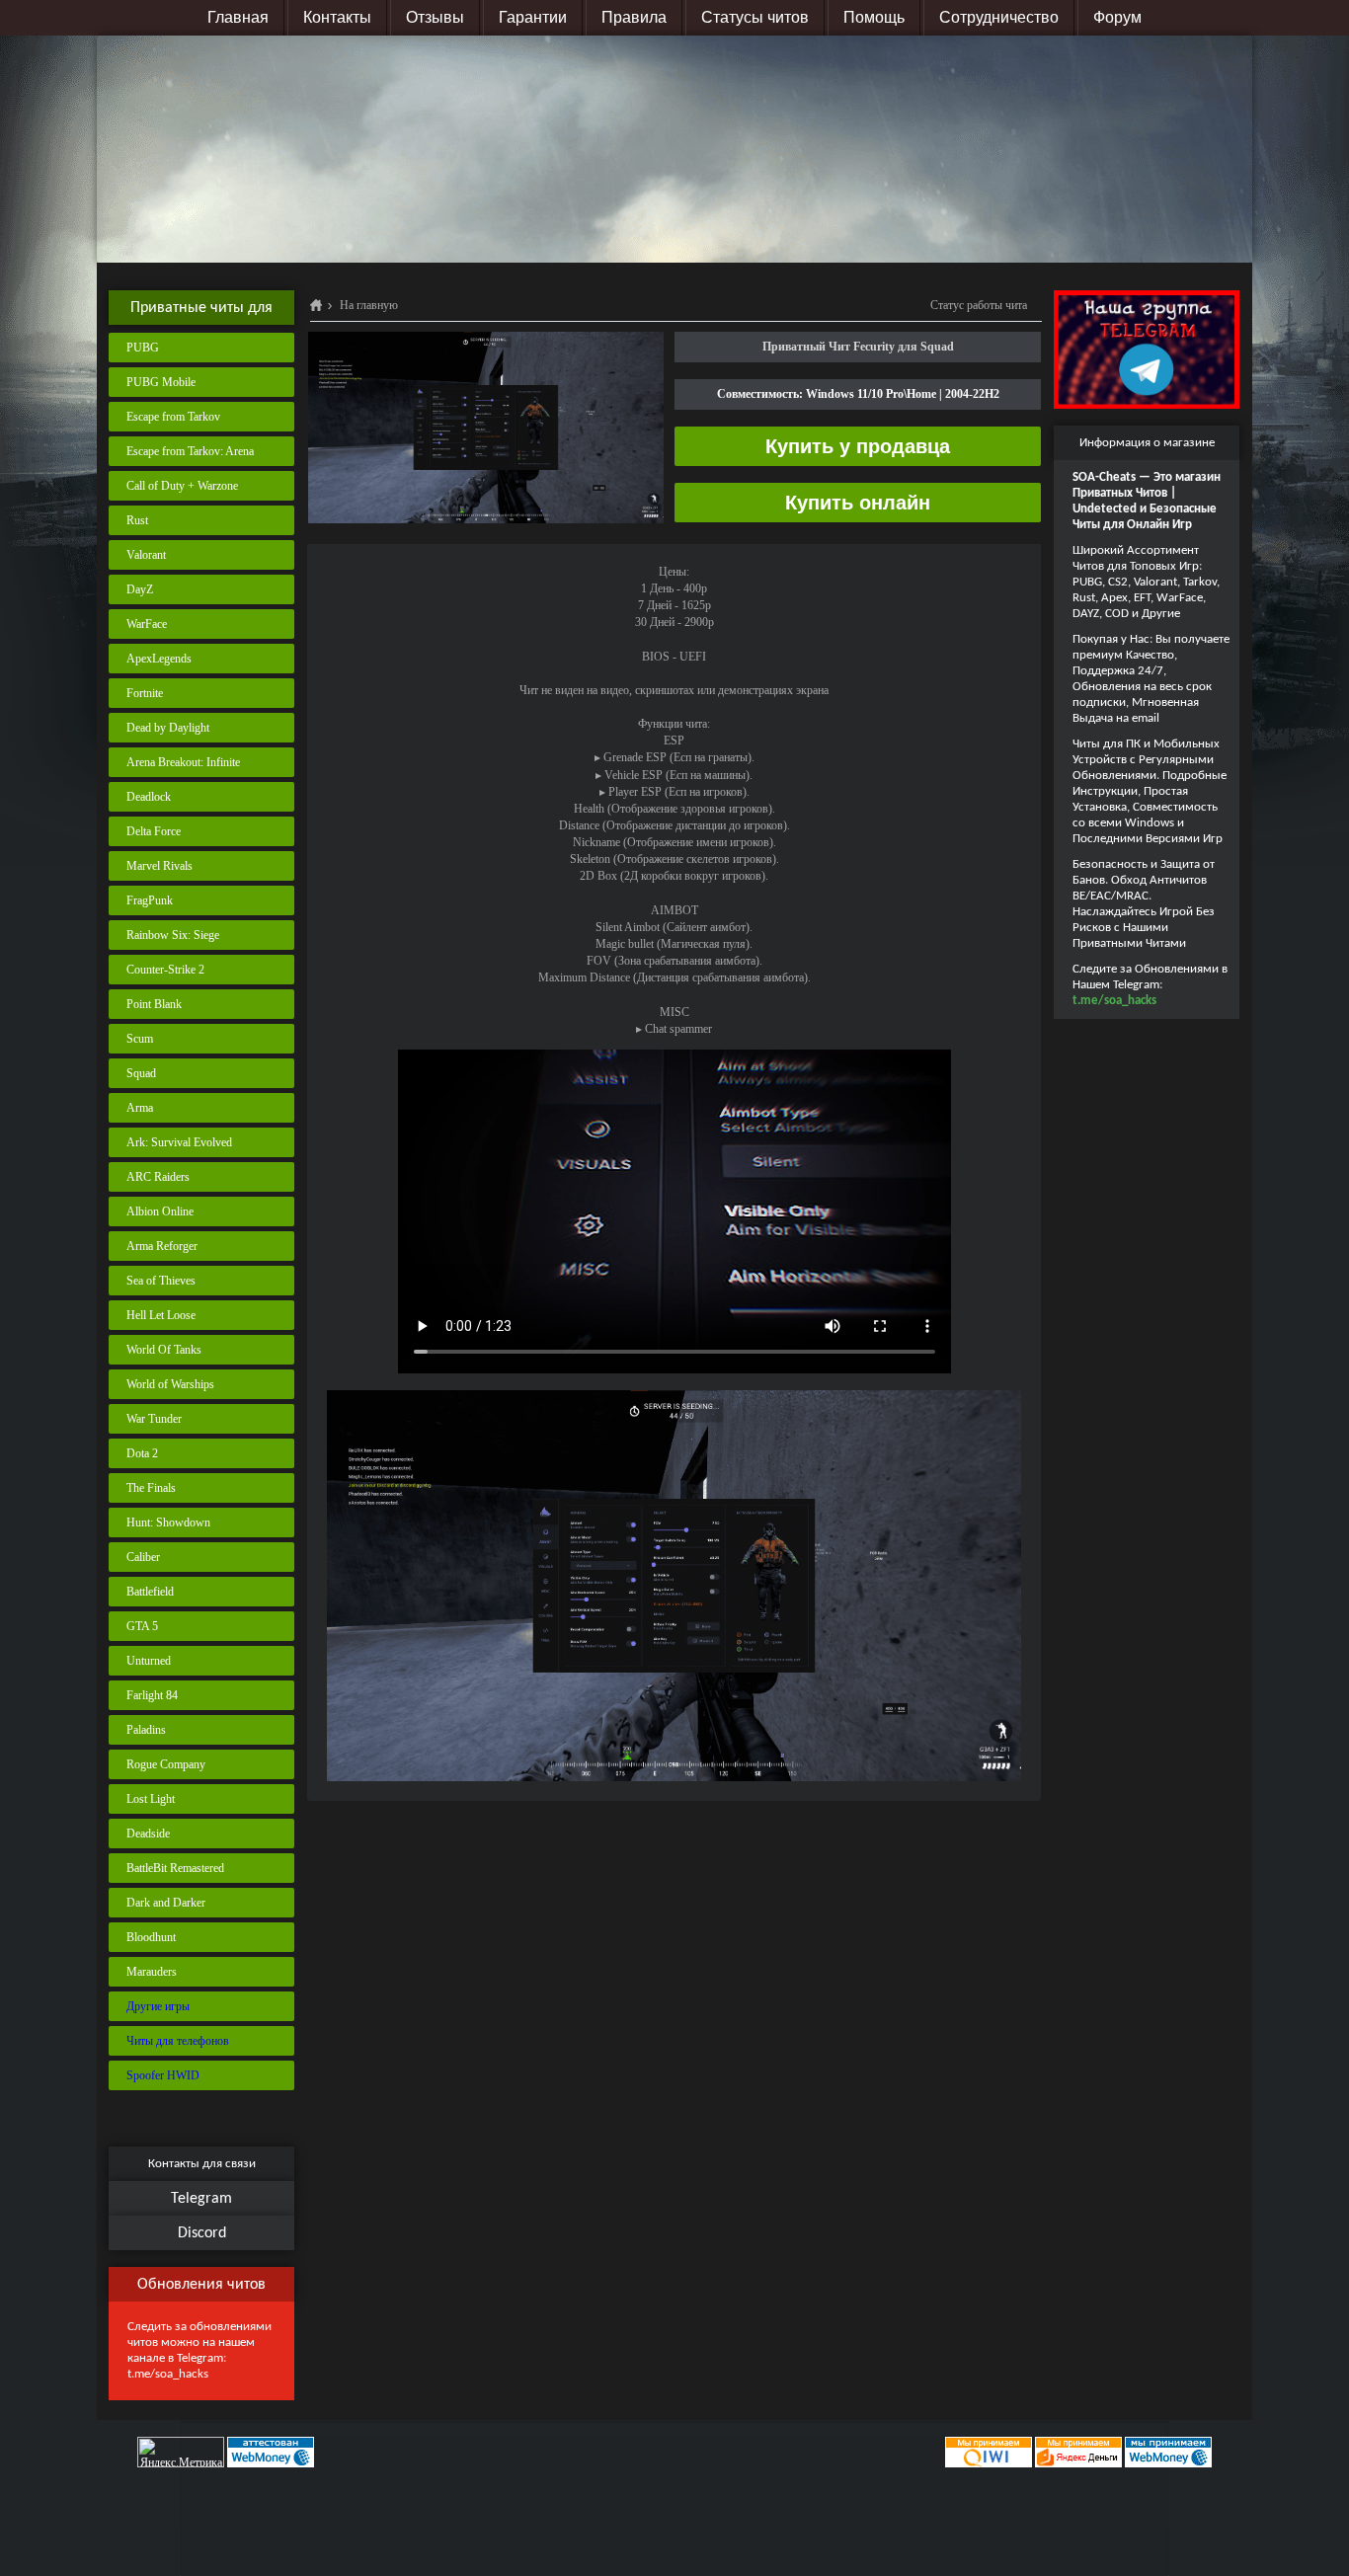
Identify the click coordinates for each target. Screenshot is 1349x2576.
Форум (1117, 17)
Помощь (874, 17)
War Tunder (154, 1419)
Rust (137, 520)
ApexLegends (159, 659)
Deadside (148, 1834)
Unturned (149, 1661)
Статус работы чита (979, 305)
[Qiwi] (987, 2452)
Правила (634, 17)
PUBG (143, 348)
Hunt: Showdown (168, 1522)
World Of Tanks (164, 1350)
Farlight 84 (152, 1695)
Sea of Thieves (161, 1281)
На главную (369, 305)
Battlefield (150, 1592)
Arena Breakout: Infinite (183, 762)
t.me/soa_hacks (168, 2374)
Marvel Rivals (159, 866)
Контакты (337, 17)
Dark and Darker (166, 1903)
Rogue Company (166, 1764)
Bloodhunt (151, 1937)
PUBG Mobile (161, 382)
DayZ (140, 589)
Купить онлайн (858, 503)
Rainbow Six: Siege (173, 935)
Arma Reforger (162, 1246)
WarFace (147, 624)
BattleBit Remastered (175, 1868)
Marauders (152, 1972)
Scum (140, 1039)
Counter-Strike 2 (165, 970)
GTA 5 (142, 1626)
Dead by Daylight (168, 728)
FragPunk (150, 900)
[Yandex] (1078, 2452)
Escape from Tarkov (173, 417)
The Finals (151, 1488)
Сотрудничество (999, 17)
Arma (140, 1108)
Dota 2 (142, 1453)
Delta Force (154, 831)
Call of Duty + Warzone (182, 486)
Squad (141, 1073)
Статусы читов (755, 17)
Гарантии (533, 17)
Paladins (146, 1730)
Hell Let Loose (161, 1315)
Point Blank (154, 1004)
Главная (238, 17)
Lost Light (151, 1799)
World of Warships (170, 1384)
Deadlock (149, 797)
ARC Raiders (158, 1177)
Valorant (146, 555)
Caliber (143, 1557)
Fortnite (145, 693)
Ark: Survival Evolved (179, 1142)
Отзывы (435, 17)
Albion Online (160, 1211)
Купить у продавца (858, 446)
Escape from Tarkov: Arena (190, 451)
